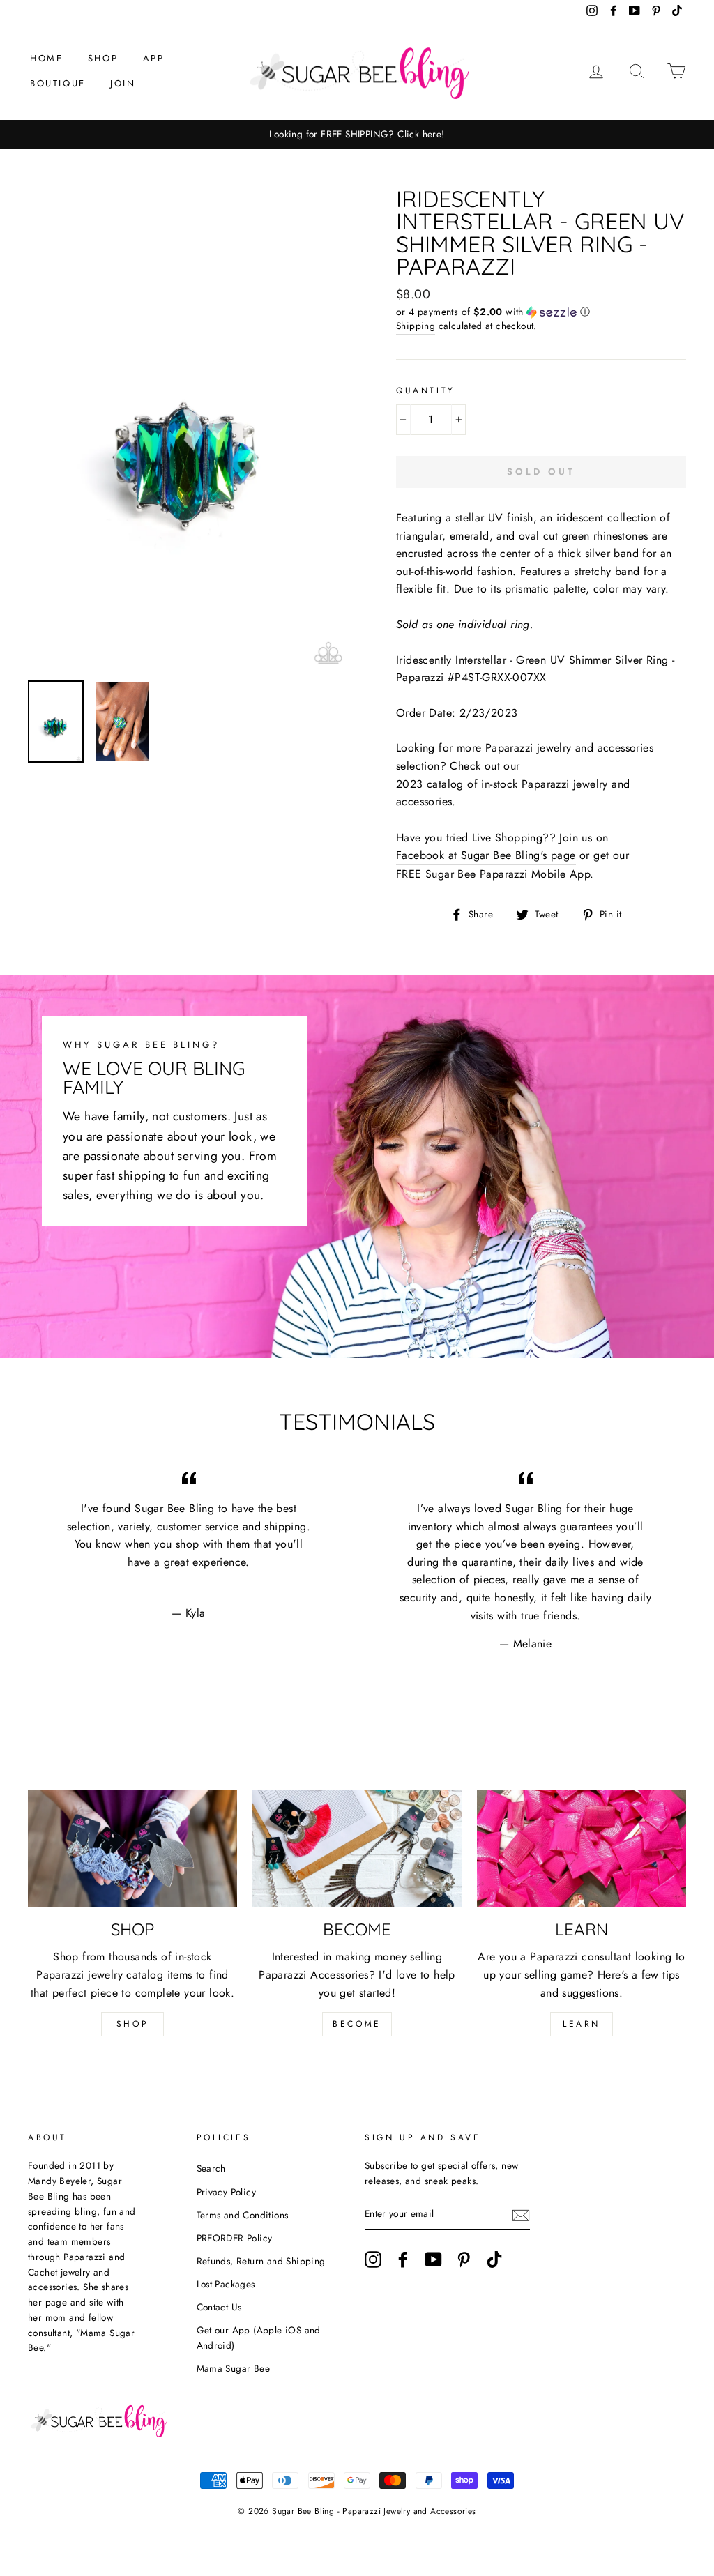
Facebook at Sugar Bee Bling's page (486, 855)
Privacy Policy (227, 2192)
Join (123, 83)
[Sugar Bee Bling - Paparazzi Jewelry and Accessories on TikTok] (494, 2259)
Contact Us (219, 2307)
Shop (103, 58)
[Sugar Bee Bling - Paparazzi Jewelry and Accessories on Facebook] (403, 2259)
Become (357, 2024)
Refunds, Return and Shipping (261, 2261)
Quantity (426, 390)
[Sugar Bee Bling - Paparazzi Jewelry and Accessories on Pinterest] (464, 2259)
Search (211, 2168)
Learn (582, 2024)
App (154, 58)
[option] (357, 135)
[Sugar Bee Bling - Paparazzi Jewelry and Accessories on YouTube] (434, 2259)
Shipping (416, 326)
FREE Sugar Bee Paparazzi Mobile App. (495, 874)
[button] (541, 312)
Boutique (58, 83)
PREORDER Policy (235, 2238)
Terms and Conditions (243, 2215)
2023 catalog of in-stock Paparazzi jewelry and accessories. (513, 793)
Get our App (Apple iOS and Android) (259, 2338)
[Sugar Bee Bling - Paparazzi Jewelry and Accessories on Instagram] (373, 2259)
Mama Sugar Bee (234, 2368)
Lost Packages (226, 2284)
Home (46, 58)
